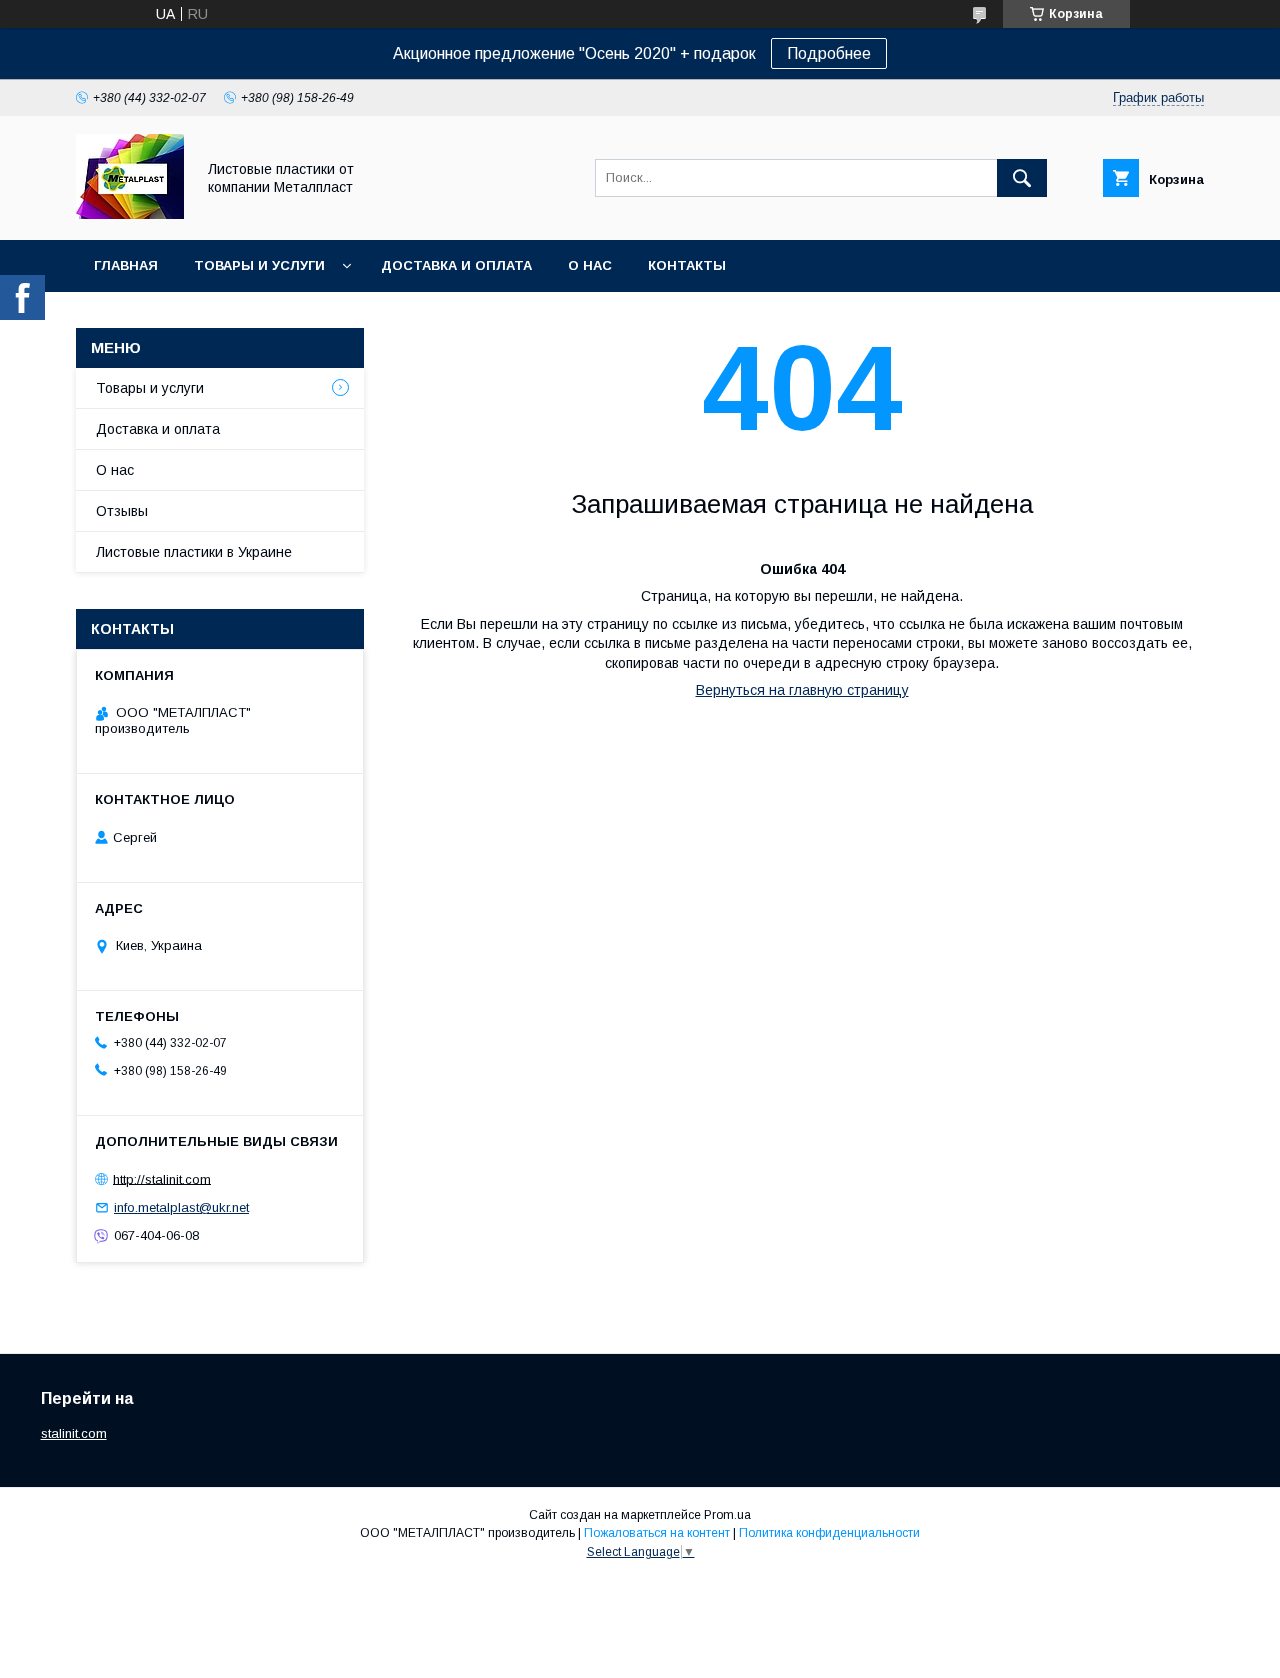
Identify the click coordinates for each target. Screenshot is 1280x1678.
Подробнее (829, 53)
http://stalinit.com (162, 1178)
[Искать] (1022, 178)
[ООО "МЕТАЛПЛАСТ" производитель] (130, 214)
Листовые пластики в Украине (194, 552)
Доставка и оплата (456, 265)
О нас (590, 265)
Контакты (687, 265)
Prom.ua (727, 1515)
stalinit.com (74, 1433)
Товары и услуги (259, 265)
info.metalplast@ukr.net (181, 1207)
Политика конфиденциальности (829, 1533)
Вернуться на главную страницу (802, 690)
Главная (126, 265)
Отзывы (122, 511)
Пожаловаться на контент (657, 1533)
